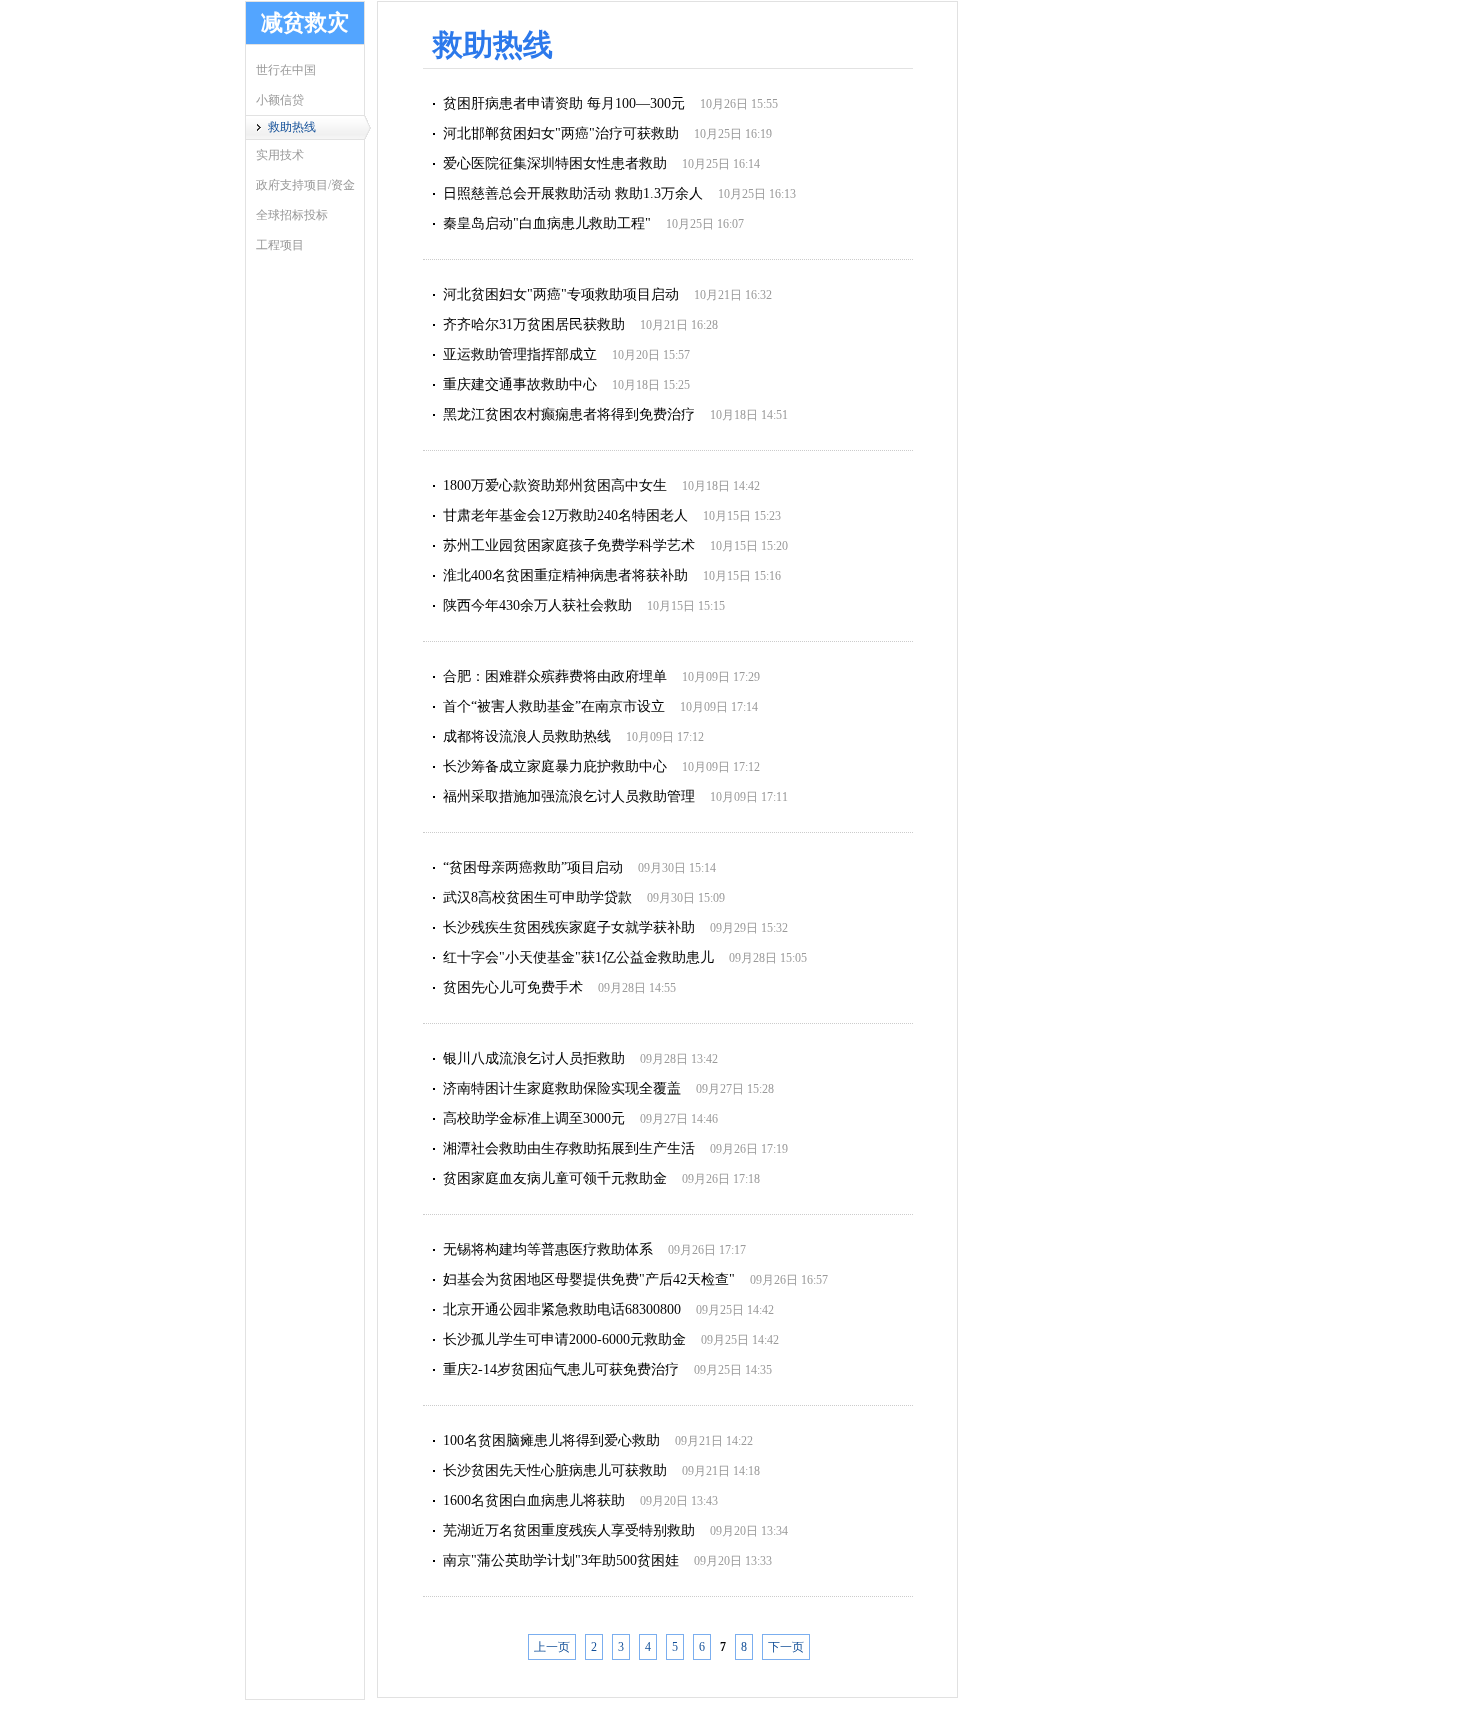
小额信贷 (280, 100)
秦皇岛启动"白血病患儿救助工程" (547, 223)
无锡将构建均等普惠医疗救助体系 (548, 1249)
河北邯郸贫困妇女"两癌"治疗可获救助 (561, 133)
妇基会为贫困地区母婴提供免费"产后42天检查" (589, 1279)
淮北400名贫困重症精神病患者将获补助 (565, 575)
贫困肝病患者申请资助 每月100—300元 (564, 103)
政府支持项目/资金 (305, 185)
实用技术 (280, 155)
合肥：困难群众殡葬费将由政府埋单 (555, 676)
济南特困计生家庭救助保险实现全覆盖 (562, 1088)
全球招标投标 (292, 215)
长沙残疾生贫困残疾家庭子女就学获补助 (569, 927)
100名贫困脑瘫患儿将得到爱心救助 (551, 1440)
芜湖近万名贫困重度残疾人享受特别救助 (569, 1530)
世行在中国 (286, 70)
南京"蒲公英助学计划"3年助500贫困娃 (561, 1560)
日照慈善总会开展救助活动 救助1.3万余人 (573, 193)
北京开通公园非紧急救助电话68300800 (562, 1309)
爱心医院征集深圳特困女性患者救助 (555, 163)
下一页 (786, 1647)
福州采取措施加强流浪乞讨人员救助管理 (569, 796)
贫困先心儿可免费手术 (513, 987)
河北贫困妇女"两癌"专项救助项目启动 (561, 294)
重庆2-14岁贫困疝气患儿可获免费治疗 (561, 1369)
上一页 (552, 1647)
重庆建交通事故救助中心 (520, 384)
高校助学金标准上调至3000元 (534, 1118)
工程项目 (280, 245)
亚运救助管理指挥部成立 (520, 354)
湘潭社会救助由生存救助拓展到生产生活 (569, 1148)
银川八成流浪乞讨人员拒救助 (534, 1058)
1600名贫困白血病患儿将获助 (534, 1500)
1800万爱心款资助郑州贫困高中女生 (555, 485)
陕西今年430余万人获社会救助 (537, 605)
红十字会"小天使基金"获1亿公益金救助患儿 (578, 957)
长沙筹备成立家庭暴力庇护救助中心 (555, 766)
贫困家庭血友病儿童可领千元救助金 (555, 1178)
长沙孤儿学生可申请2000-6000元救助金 (564, 1339)
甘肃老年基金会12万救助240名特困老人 (565, 515)
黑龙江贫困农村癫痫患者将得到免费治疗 (569, 414)
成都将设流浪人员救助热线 (527, 736)
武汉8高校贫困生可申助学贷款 (537, 897)
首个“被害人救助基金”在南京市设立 (554, 706)
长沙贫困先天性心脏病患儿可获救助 (555, 1470)
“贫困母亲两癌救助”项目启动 (533, 867)
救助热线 (292, 127)
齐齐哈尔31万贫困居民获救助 (534, 324)
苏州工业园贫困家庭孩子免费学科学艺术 (569, 545)
